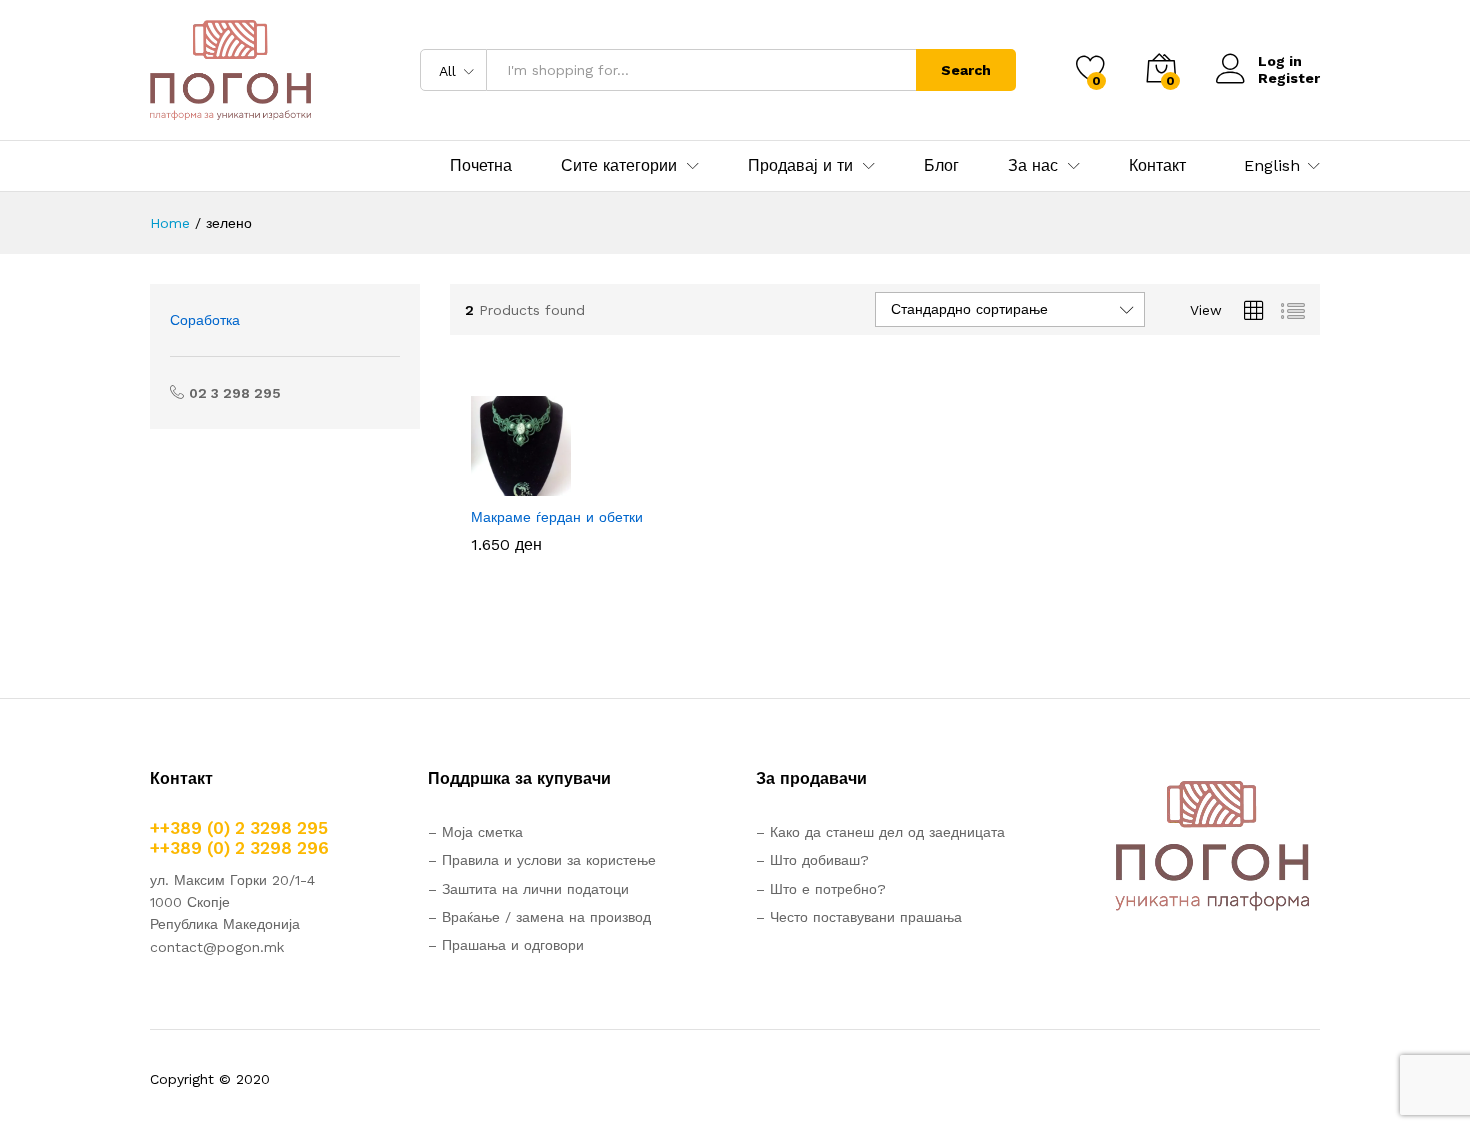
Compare (628, 484)
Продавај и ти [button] (800, 166)
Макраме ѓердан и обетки (557, 517)
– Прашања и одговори (506, 945)
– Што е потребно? (821, 889)
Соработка (205, 320)
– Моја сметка (475, 832)
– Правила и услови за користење (542, 860)
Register (1289, 78)
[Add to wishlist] (582, 484)
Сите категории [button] (619, 166)
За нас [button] (1033, 166)
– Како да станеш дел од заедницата (880, 832)
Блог (941, 166)
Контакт (1157, 166)
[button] (490, 484)
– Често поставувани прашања (859, 917)
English (1272, 166)
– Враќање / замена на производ (539, 917)
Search (966, 70)
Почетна (481, 166)
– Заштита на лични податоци (528, 889)
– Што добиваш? (812, 860)
